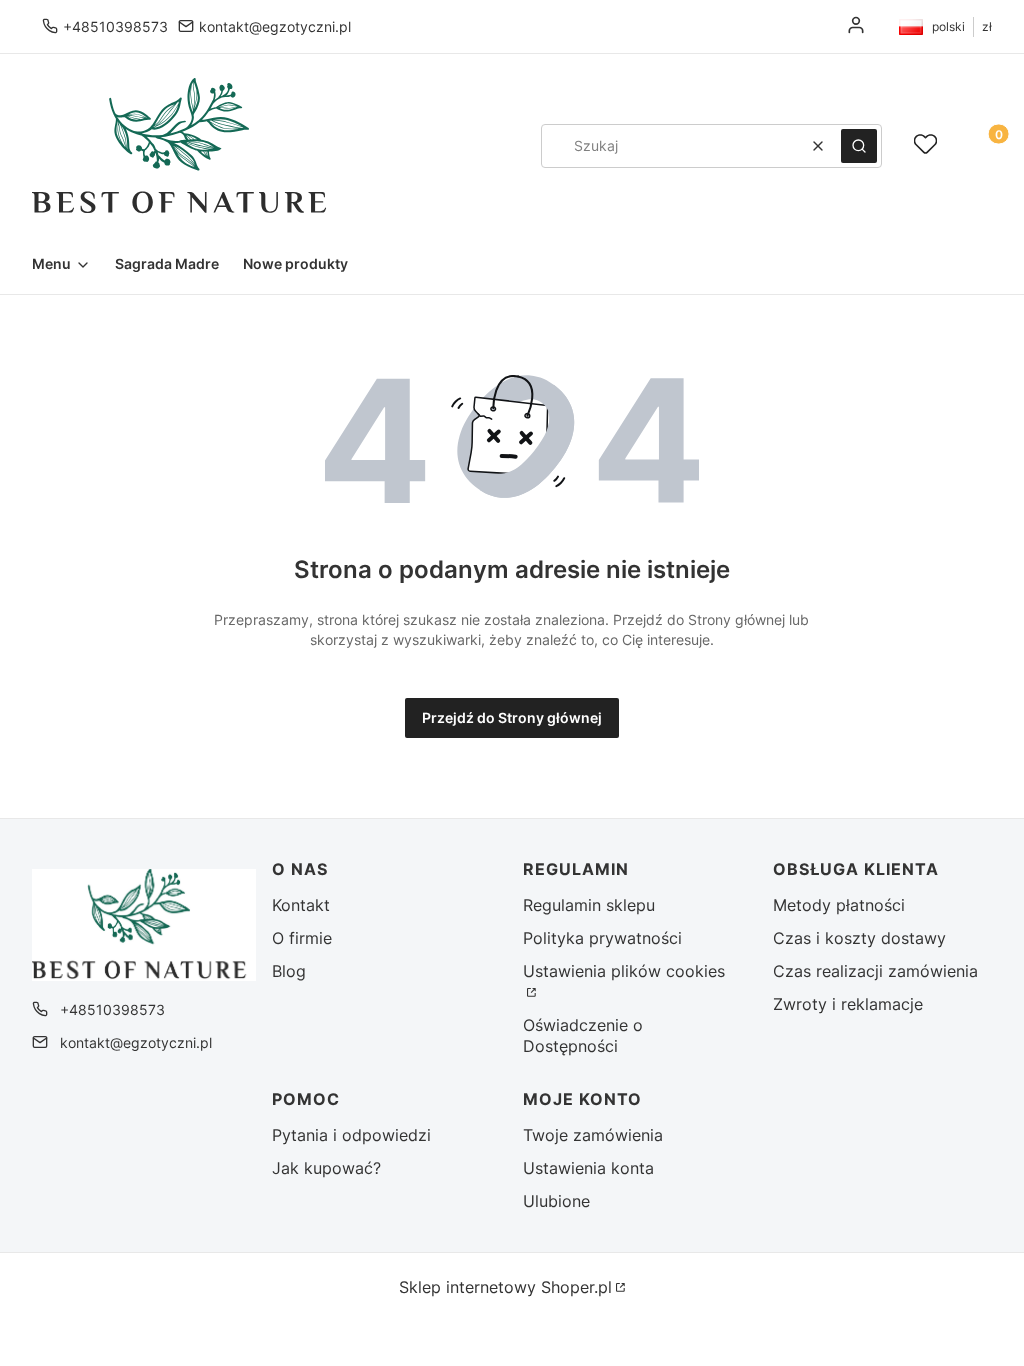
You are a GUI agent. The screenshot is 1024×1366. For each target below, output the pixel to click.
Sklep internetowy (505, 1287)
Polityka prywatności (602, 938)
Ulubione (556, 1201)
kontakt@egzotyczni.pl (275, 26)
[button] (859, 146)
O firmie (302, 938)
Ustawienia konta (588, 1168)
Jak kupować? (326, 1168)
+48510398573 (115, 26)
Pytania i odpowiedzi (351, 1135)
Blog (289, 971)
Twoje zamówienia (593, 1135)
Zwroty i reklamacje (848, 1004)
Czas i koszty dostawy (859, 938)
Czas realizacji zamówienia (875, 971)
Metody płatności (839, 905)
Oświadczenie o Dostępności (583, 1035)
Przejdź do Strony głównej (512, 717)
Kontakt (301, 905)
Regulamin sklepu (589, 905)
